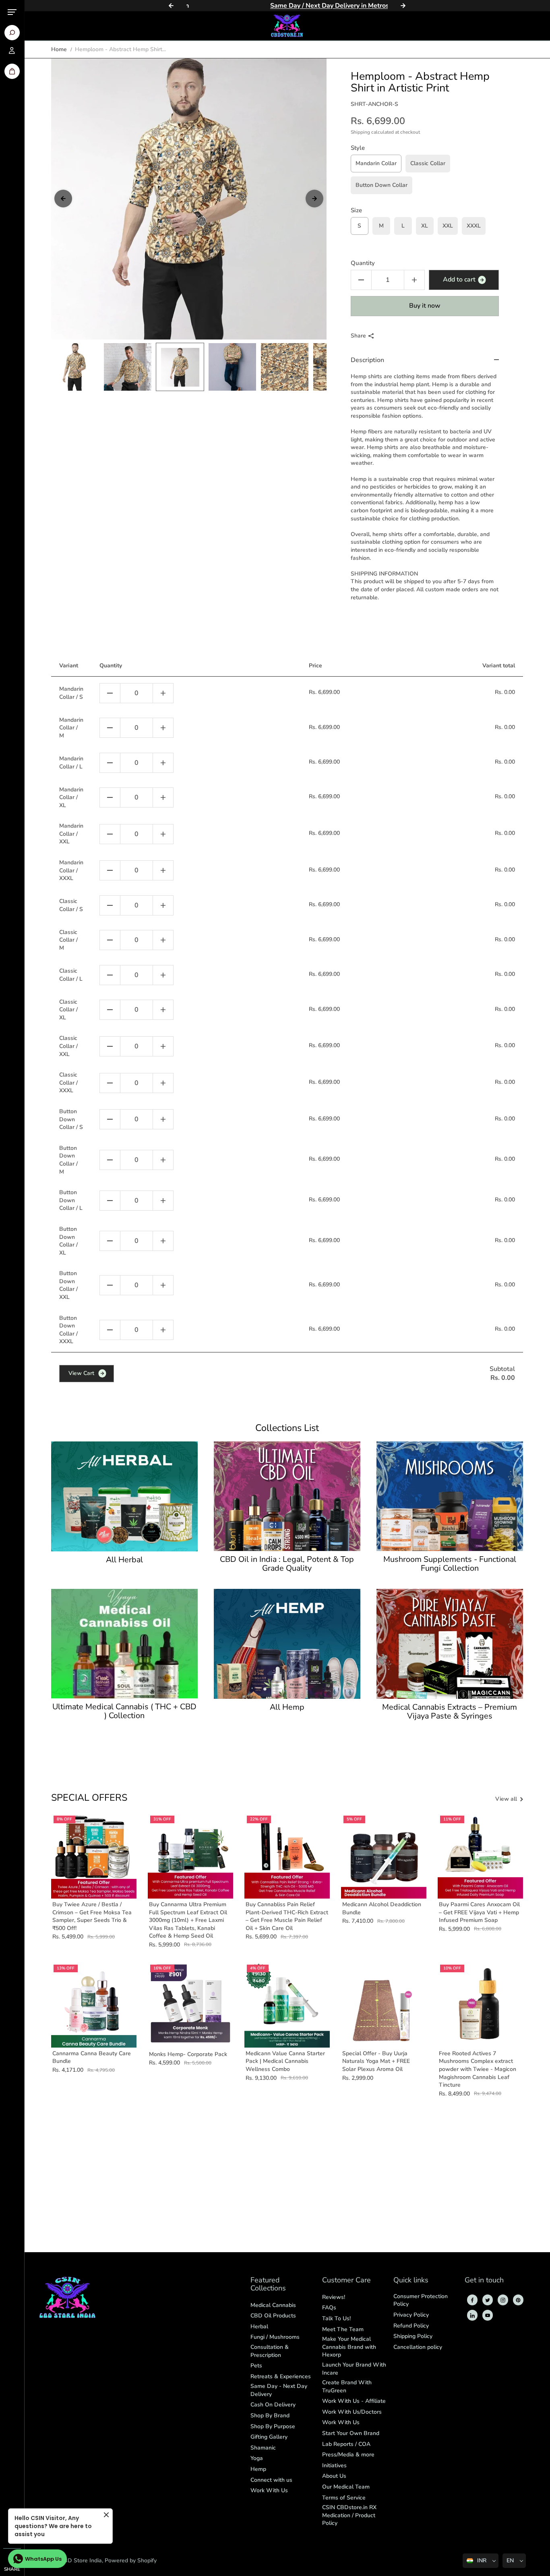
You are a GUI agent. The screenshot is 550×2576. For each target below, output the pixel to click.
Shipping (360, 132)
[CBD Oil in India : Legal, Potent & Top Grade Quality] (287, 1496)
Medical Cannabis (273, 2305)
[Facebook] (472, 2300)
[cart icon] (12, 71)
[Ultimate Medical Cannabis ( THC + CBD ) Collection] (124, 1644)
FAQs (329, 2308)
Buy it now (425, 306)
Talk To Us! (336, 2318)
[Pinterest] (518, 2300)
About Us (334, 2476)
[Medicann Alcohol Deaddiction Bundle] (384, 1856)
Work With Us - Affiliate (354, 2401)
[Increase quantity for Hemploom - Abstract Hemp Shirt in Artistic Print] (414, 280)
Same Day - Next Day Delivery (279, 2390)
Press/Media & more (348, 2455)
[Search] (12, 33)
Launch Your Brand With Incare (354, 2369)
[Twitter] (488, 2300)
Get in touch (484, 2281)
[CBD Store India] (287, 26)
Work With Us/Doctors (352, 2412)
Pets (256, 2366)
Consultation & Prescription (270, 2351)
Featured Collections (268, 2285)
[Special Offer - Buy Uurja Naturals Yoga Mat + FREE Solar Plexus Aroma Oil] (384, 2005)
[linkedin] (472, 2315)
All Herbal (124, 1560)
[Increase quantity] (163, 693)
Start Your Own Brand (351, 2433)
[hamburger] (12, 12)
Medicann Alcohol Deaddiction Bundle (382, 1908)
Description (367, 360)
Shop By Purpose (273, 2426)
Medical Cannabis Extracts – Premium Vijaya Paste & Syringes (450, 1712)
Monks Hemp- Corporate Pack (188, 2054)
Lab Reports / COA (346, 2444)
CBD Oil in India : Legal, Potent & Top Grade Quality (287, 1564)
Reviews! (334, 2297)
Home (59, 49)
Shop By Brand (270, 2416)
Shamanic (263, 2448)
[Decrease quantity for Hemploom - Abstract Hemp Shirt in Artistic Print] (361, 280)
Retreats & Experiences (281, 2376)
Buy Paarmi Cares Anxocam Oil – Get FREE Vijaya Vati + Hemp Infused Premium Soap (479, 1912)
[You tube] (488, 2315)
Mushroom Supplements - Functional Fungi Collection (450, 1564)
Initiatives (334, 2465)
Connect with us (271, 2480)
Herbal (259, 2326)
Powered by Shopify (131, 2560)
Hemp (258, 2469)
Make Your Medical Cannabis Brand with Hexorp (349, 2347)
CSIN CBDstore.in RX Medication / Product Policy (349, 2515)
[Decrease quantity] (110, 693)
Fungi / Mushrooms (275, 2337)
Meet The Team (343, 2329)
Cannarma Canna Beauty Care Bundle (92, 2057)
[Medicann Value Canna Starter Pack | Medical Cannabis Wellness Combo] (287, 2005)
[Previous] (171, 6)
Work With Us (269, 2490)
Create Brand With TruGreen (347, 2387)
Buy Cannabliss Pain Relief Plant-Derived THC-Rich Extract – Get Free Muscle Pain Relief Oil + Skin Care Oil (287, 1916)
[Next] (403, 6)
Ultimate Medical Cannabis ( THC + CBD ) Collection (124, 1711)
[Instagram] (503, 2300)
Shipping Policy (413, 2336)
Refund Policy (411, 2326)
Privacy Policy (411, 2315)
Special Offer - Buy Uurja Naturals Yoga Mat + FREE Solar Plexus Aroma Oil (376, 2061)
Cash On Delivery (273, 2405)
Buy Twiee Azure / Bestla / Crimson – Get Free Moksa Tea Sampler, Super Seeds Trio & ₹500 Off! (92, 1916)
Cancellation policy (418, 2347)
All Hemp (287, 1707)
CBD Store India (81, 2560)
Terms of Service (344, 2498)
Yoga (257, 2458)
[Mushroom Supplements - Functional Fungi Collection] (450, 1496)
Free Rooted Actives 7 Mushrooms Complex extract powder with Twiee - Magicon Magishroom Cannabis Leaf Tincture (478, 2069)
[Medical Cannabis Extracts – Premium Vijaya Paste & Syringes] (450, 1644)
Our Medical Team (346, 2487)
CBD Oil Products (273, 2316)
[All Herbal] (124, 1496)
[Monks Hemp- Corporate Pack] (190, 2005)
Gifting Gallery (269, 2437)
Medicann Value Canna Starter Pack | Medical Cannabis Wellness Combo (285, 2061)
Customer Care (346, 2281)
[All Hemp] (287, 1644)
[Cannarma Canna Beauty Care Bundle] (94, 2005)
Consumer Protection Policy (421, 2300)
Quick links (411, 2281)
